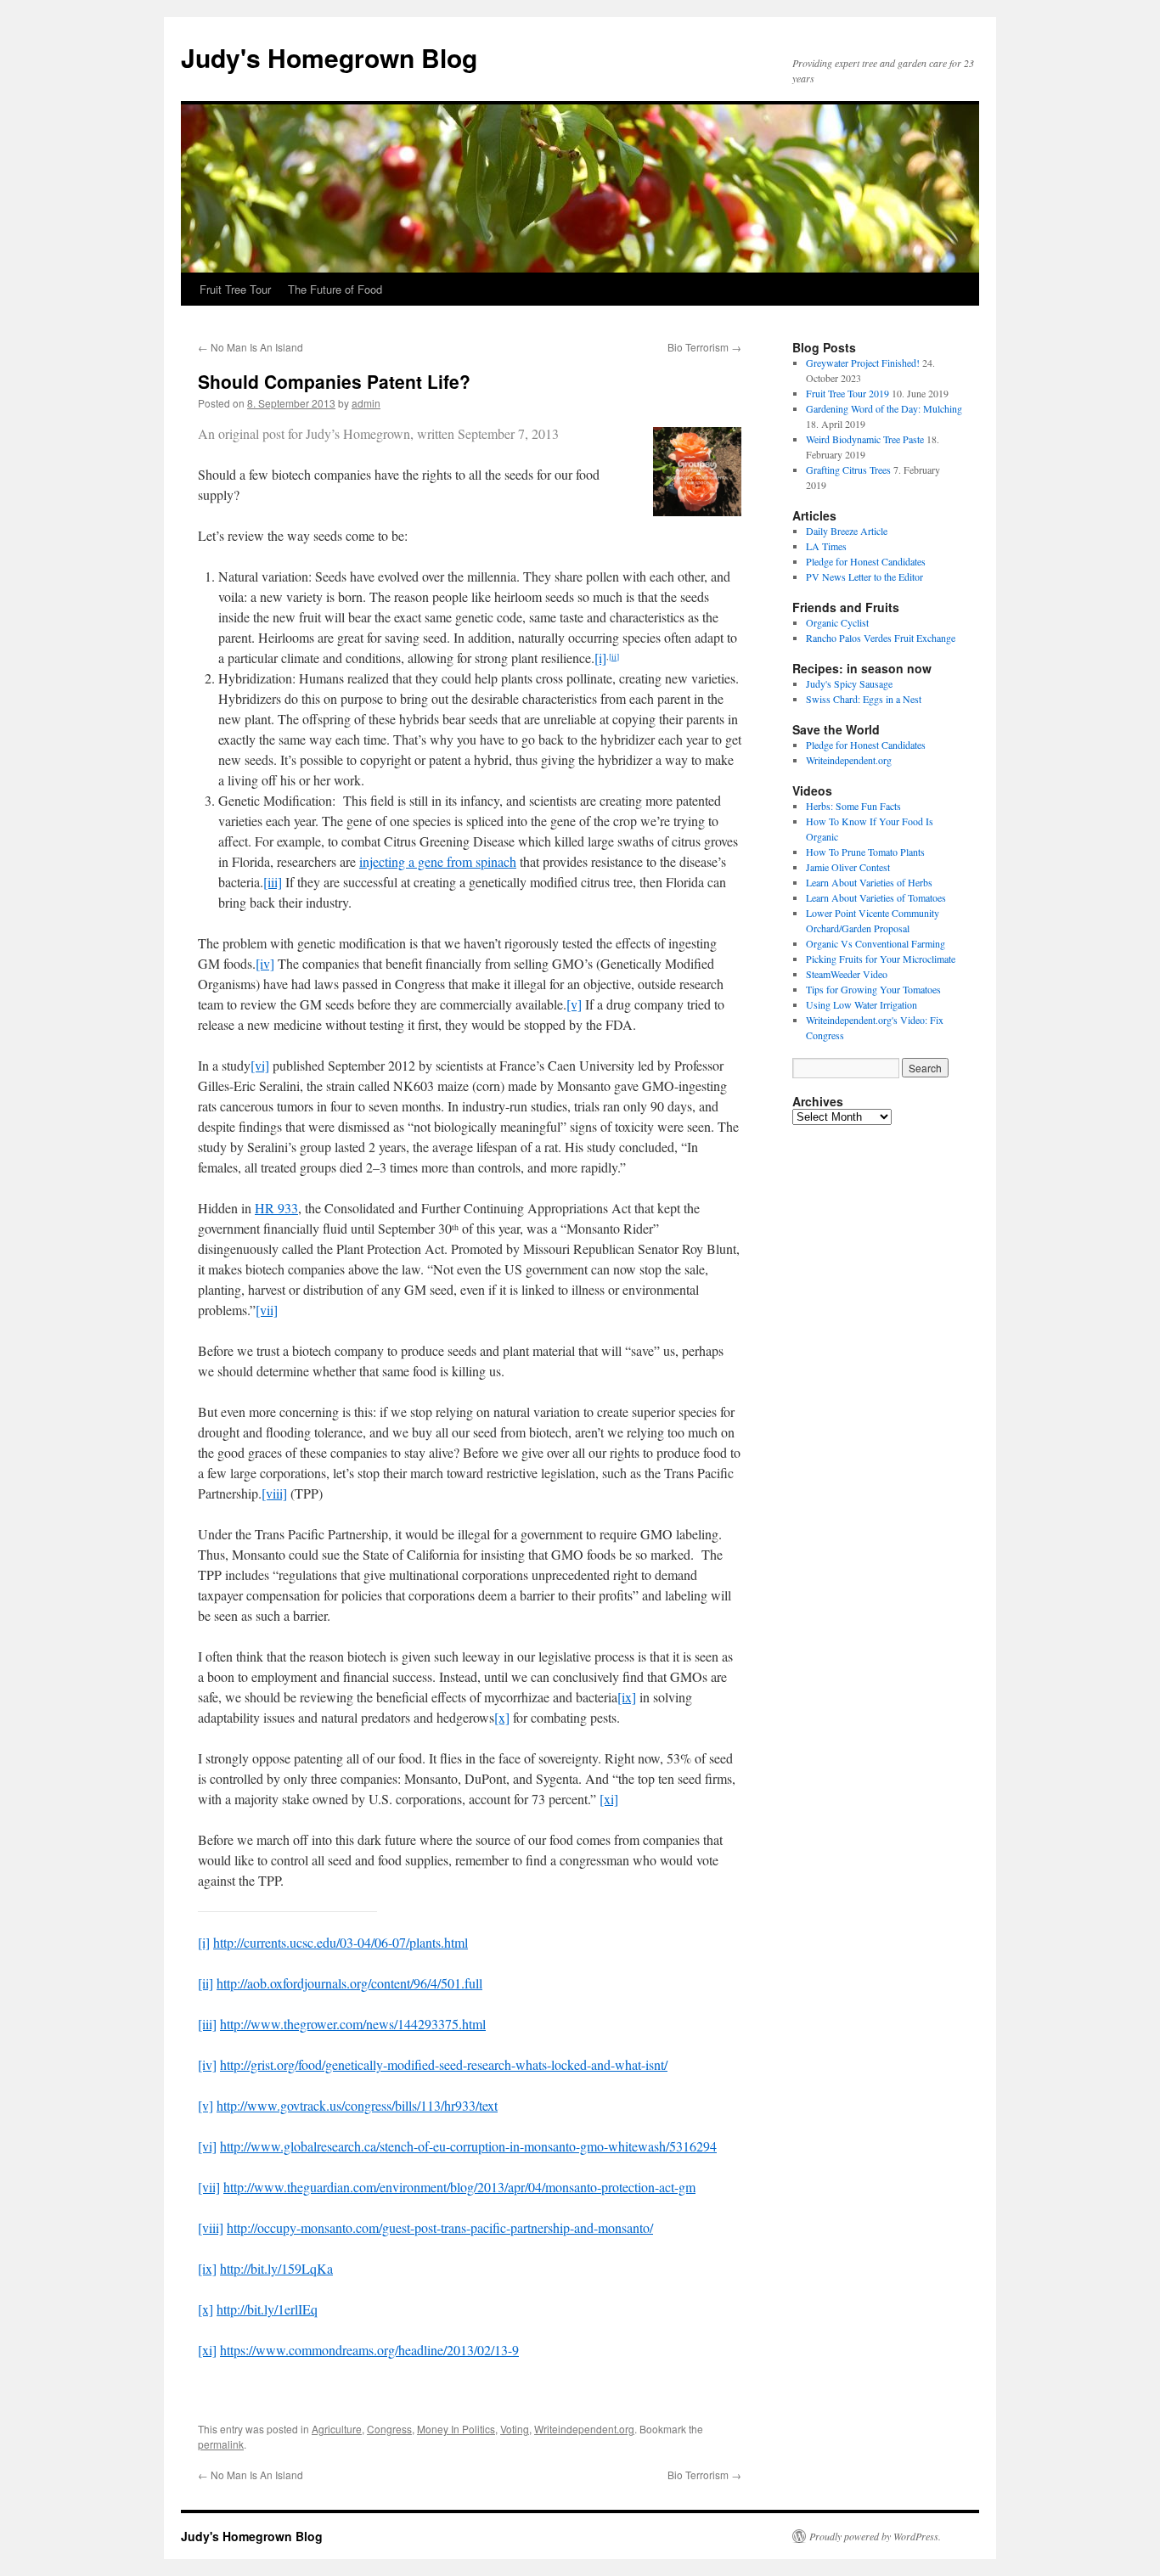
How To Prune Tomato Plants (865, 852)
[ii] (614, 656)
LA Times (826, 546)
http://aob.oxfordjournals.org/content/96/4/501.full (349, 1983)
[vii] (267, 1310)
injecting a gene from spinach (438, 861)
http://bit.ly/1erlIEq (267, 2309)
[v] (574, 1004)
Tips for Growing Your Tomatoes (873, 989)
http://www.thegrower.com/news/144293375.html (353, 2024)
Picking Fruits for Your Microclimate (881, 959)
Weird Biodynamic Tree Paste (865, 439)
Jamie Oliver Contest (848, 867)
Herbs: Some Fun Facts (853, 806)
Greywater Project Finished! (863, 363)
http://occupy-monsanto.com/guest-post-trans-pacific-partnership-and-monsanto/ (440, 2227)
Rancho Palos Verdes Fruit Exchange (881, 638)
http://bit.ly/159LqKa (276, 2268)
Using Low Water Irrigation (862, 1004)
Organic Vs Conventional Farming (876, 943)
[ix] (627, 1697)
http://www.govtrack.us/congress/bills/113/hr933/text (357, 2105)
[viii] (274, 1493)
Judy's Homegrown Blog (329, 57)
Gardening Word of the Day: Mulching (884, 408)
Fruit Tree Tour (235, 289)
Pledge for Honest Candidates (866, 561)
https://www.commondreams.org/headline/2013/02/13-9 (369, 2350)
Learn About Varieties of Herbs (869, 882)
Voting (515, 2429)
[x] (502, 1717)
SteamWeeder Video (847, 974)
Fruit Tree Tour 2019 (847, 393)
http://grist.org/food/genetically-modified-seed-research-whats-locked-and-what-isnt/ (444, 2064)
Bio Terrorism (704, 347)
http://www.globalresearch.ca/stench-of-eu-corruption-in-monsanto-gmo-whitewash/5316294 (468, 2146)
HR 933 (276, 1208)
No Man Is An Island (251, 347)
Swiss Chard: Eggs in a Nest (864, 699)
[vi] (260, 1065)
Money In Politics (456, 2429)
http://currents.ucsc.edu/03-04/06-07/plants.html (341, 1942)
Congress (389, 2429)
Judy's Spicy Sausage (849, 683)
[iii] (273, 882)
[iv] (265, 963)
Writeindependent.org (584, 2429)
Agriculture (337, 2429)
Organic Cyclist (837, 622)
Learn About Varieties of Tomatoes (876, 897)
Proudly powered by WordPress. (875, 2536)
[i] (600, 658)
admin (366, 403)
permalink (221, 2444)
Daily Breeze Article (847, 531)
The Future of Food (335, 289)
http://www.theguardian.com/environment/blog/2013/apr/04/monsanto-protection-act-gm (459, 2187)
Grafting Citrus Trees (848, 470)
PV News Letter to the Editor (864, 577)
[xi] (609, 1799)
